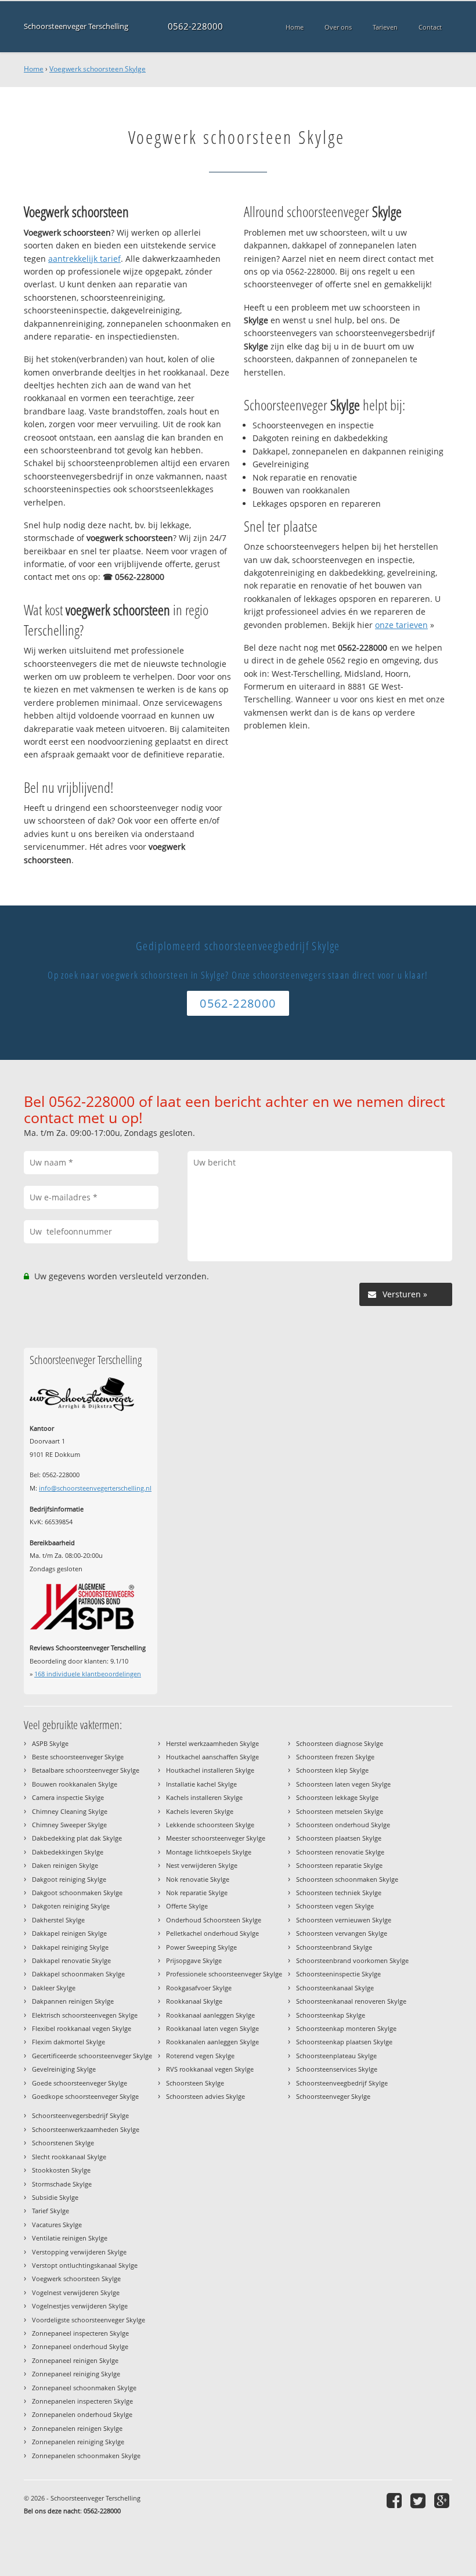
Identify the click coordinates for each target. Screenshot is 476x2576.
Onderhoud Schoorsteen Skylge (214, 1920)
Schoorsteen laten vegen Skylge (343, 1784)
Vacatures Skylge (57, 2225)
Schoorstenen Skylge (63, 2143)
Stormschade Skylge (62, 2184)
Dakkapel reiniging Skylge (70, 1947)
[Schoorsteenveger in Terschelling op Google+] (443, 2500)
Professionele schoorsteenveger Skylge (224, 1974)
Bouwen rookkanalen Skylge (75, 1784)
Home (34, 69)
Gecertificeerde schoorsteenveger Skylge (92, 2056)
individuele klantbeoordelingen (88, 1674)
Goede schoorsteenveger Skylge (80, 2083)
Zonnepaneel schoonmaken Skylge (84, 2388)
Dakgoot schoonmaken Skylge (77, 1893)
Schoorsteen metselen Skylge (340, 1811)
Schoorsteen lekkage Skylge (337, 1797)
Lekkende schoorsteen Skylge (210, 1825)
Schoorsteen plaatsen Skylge (339, 1838)
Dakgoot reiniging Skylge (69, 1879)
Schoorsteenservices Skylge (337, 2069)
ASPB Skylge (50, 1743)
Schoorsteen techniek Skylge (339, 1893)
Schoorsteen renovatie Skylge (340, 1852)
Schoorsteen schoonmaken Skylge (347, 1879)
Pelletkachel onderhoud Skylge (212, 1933)
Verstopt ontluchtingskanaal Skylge (85, 2265)
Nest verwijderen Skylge (202, 1865)
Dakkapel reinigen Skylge (69, 1933)
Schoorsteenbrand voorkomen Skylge (352, 1960)
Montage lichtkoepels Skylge (209, 1852)
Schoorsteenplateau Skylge (336, 2056)
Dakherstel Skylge (58, 1920)
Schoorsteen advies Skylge (205, 2096)
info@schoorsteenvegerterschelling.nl (95, 1488)
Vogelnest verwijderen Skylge (76, 2292)
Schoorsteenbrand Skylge (334, 1947)
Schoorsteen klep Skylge (332, 1770)
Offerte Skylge (187, 1906)
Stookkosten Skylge (61, 2170)
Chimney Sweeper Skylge (69, 1825)
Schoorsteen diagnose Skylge (340, 1743)
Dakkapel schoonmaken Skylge (78, 1974)
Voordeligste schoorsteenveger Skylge (89, 2320)
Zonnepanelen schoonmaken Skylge (86, 2456)
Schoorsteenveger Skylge (333, 2096)
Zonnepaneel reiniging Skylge (76, 2374)
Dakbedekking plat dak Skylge (77, 1838)
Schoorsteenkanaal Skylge (335, 1988)
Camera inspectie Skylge (68, 1797)
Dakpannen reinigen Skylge (73, 2001)
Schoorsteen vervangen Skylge (342, 1933)
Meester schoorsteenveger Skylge (216, 1838)
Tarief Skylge (51, 2211)
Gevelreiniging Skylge (64, 2069)
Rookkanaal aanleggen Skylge (210, 2015)
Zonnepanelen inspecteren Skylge (82, 2401)
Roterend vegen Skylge (200, 2056)
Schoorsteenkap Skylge (331, 2015)
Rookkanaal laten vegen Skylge (212, 2028)
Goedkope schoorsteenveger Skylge (85, 2096)
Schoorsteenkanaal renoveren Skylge (351, 2001)
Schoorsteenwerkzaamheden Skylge (86, 2129)
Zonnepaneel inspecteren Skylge (80, 2333)
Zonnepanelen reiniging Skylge (78, 2442)
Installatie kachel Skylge (201, 1784)
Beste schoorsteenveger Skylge (78, 1757)
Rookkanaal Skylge (194, 2001)
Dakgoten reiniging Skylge (71, 1906)
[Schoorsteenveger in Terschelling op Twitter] (419, 2500)
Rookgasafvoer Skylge (199, 1988)
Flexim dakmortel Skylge (68, 2042)
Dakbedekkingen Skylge (68, 1852)
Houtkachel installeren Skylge (210, 1770)
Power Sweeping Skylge (201, 1947)
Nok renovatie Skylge (198, 1879)
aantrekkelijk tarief (84, 259)
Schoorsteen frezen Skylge (335, 1757)
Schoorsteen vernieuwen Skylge (344, 1920)
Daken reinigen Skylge (65, 1865)
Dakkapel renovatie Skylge (71, 1960)
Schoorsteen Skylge (195, 2083)
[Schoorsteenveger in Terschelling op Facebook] (396, 2500)
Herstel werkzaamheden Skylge (212, 1743)
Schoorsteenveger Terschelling (76, 26)
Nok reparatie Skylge (197, 1893)
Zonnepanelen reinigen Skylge (77, 2428)
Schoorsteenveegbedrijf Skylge (342, 2083)
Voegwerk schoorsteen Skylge (98, 69)
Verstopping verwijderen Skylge (79, 2252)
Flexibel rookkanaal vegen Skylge (82, 2028)
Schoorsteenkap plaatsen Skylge (344, 2042)
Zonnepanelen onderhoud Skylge (82, 2414)
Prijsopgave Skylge (194, 1960)
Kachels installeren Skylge (204, 1797)
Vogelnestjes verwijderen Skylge (80, 2306)
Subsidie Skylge (55, 2197)
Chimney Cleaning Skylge (70, 1811)
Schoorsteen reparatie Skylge (339, 1865)
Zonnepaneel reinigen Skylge (75, 2360)
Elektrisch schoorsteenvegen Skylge (85, 2015)
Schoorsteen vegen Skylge (335, 1906)
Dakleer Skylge (54, 1988)
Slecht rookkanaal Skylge (69, 2157)
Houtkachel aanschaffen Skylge (212, 1757)
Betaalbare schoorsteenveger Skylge (86, 1770)
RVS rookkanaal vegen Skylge (210, 2069)
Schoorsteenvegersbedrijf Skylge (80, 2115)
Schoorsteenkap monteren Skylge (346, 2028)
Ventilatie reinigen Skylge (70, 2238)
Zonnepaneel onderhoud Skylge (80, 2346)
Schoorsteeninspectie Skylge (338, 1974)
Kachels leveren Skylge (200, 1811)
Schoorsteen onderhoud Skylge (343, 1825)
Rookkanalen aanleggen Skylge (212, 2042)
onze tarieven (401, 625)
